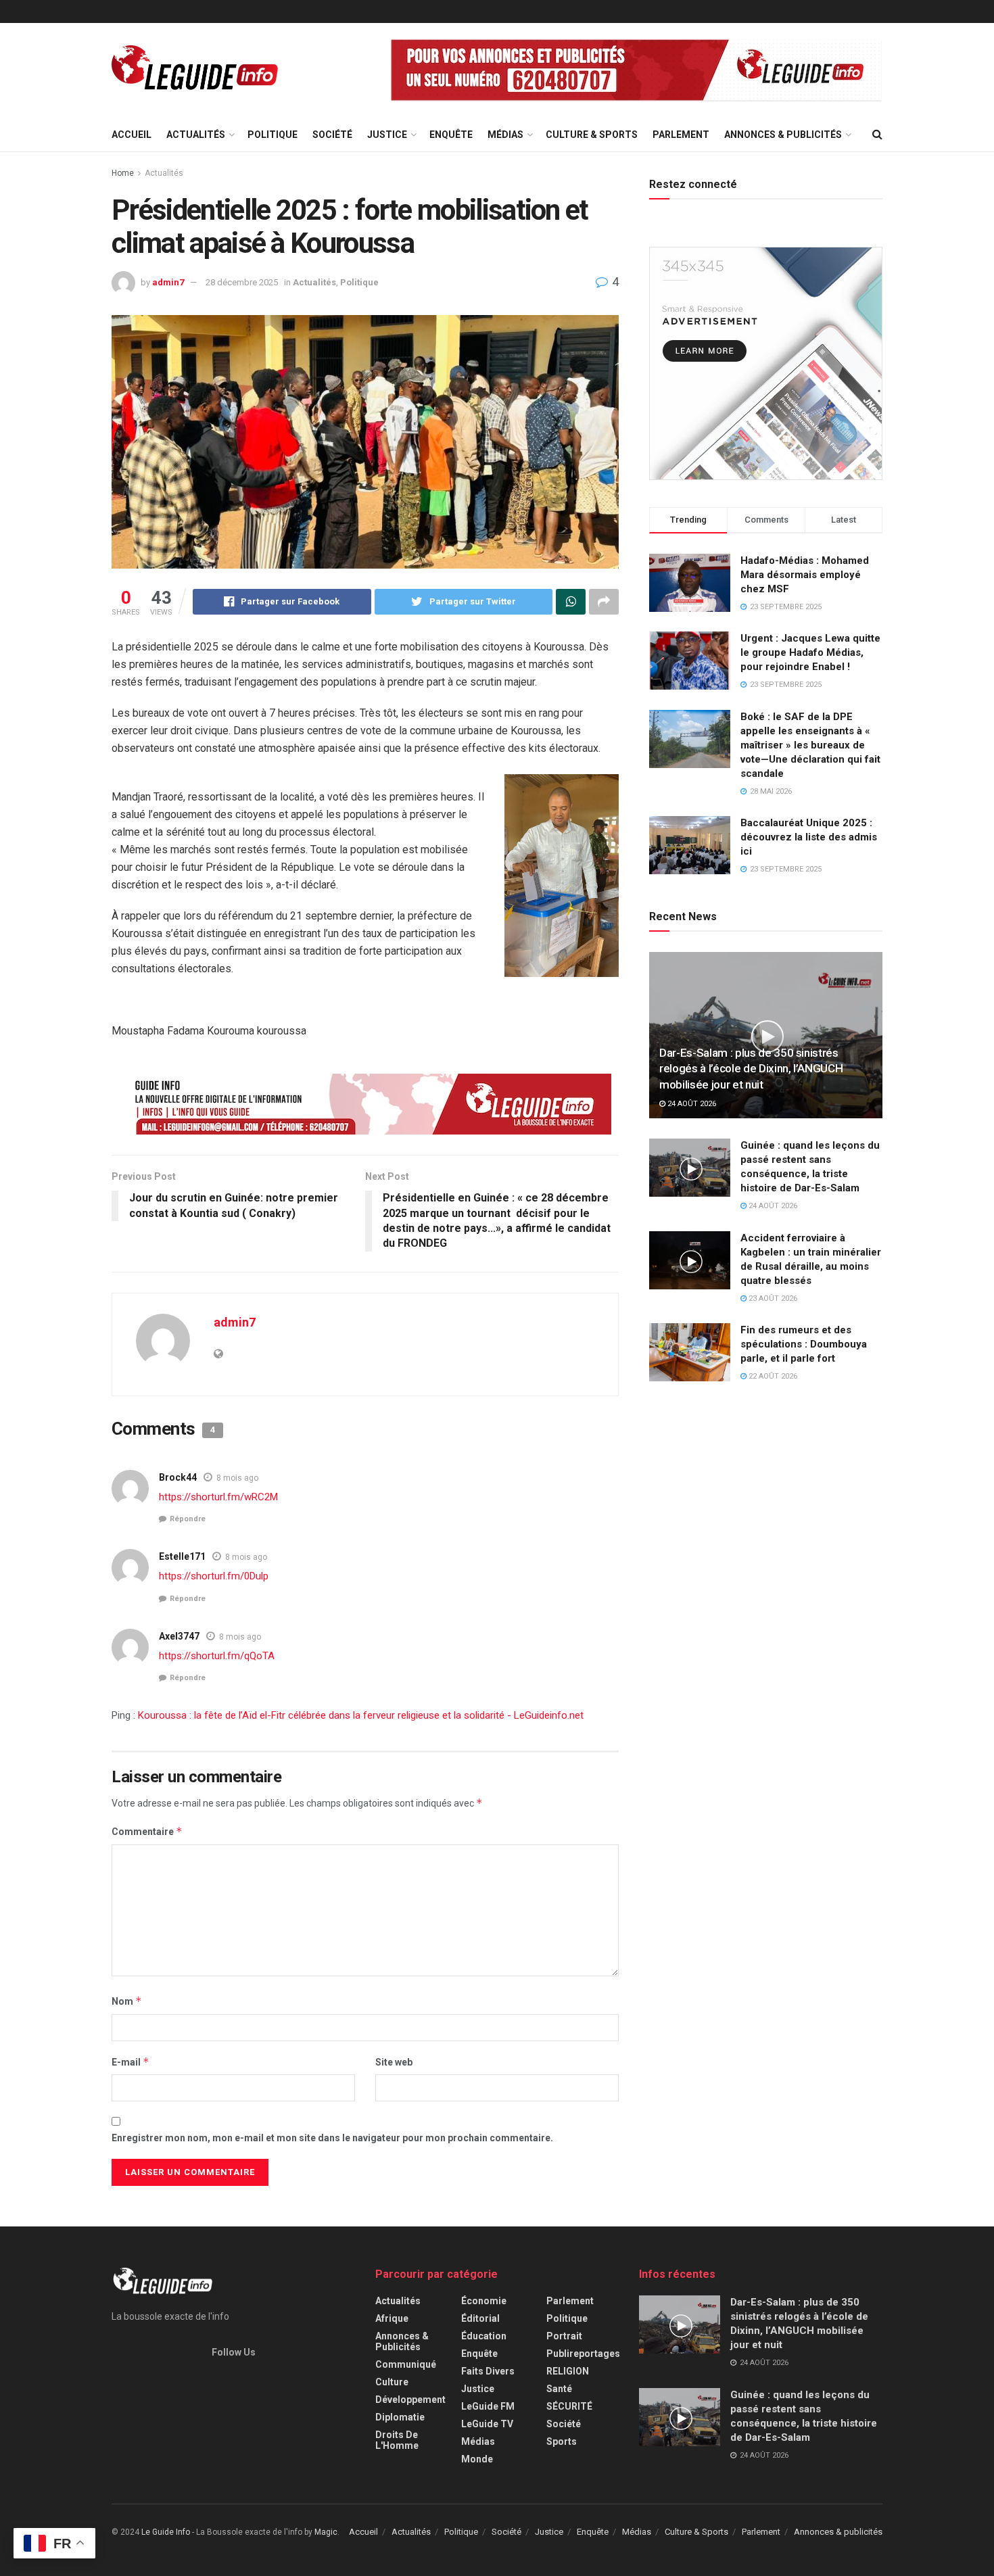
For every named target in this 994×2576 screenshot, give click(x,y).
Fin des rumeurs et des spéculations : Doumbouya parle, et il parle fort (804, 1344)
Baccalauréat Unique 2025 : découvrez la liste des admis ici (809, 837)
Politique (273, 135)
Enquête (451, 135)
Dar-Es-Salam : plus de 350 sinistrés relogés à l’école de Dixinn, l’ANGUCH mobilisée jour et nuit (751, 1069)
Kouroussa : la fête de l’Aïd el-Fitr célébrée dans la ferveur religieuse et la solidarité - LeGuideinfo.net (361, 1715)
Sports (562, 2441)
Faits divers (488, 2371)
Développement (410, 2400)
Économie (484, 2301)
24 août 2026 (691, 1104)
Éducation (484, 2336)
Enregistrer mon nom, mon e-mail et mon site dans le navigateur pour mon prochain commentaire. (332, 2138)
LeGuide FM (488, 2406)
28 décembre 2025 (242, 282)
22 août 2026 (772, 1376)
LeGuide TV (487, 2424)
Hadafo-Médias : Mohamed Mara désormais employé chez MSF (805, 575)
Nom (127, 2001)
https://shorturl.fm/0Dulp (214, 1576)
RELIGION (568, 2371)
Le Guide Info (166, 2532)
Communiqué (406, 2364)
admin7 (168, 282)
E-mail (131, 2062)
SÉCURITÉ (569, 2406)
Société (332, 135)
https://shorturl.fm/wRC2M (218, 1497)
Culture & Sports (592, 135)
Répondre (188, 1519)
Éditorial (480, 2318)
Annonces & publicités (783, 135)
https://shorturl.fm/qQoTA (217, 1656)
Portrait (564, 2336)
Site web (394, 2062)
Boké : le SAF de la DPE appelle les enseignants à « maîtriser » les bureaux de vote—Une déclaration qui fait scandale (810, 745)
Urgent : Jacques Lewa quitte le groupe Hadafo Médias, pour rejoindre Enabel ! (810, 652)
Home (123, 173)
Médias (505, 135)
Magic (326, 2532)
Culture (392, 2382)
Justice (387, 135)
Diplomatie (400, 2417)
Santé (559, 2389)
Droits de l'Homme (397, 2440)
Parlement (681, 135)
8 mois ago (237, 1478)
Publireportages (583, 2354)
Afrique (392, 2318)
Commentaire (147, 1831)
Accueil (132, 135)
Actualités (196, 135)
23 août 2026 (772, 1298)
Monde (477, 2459)
